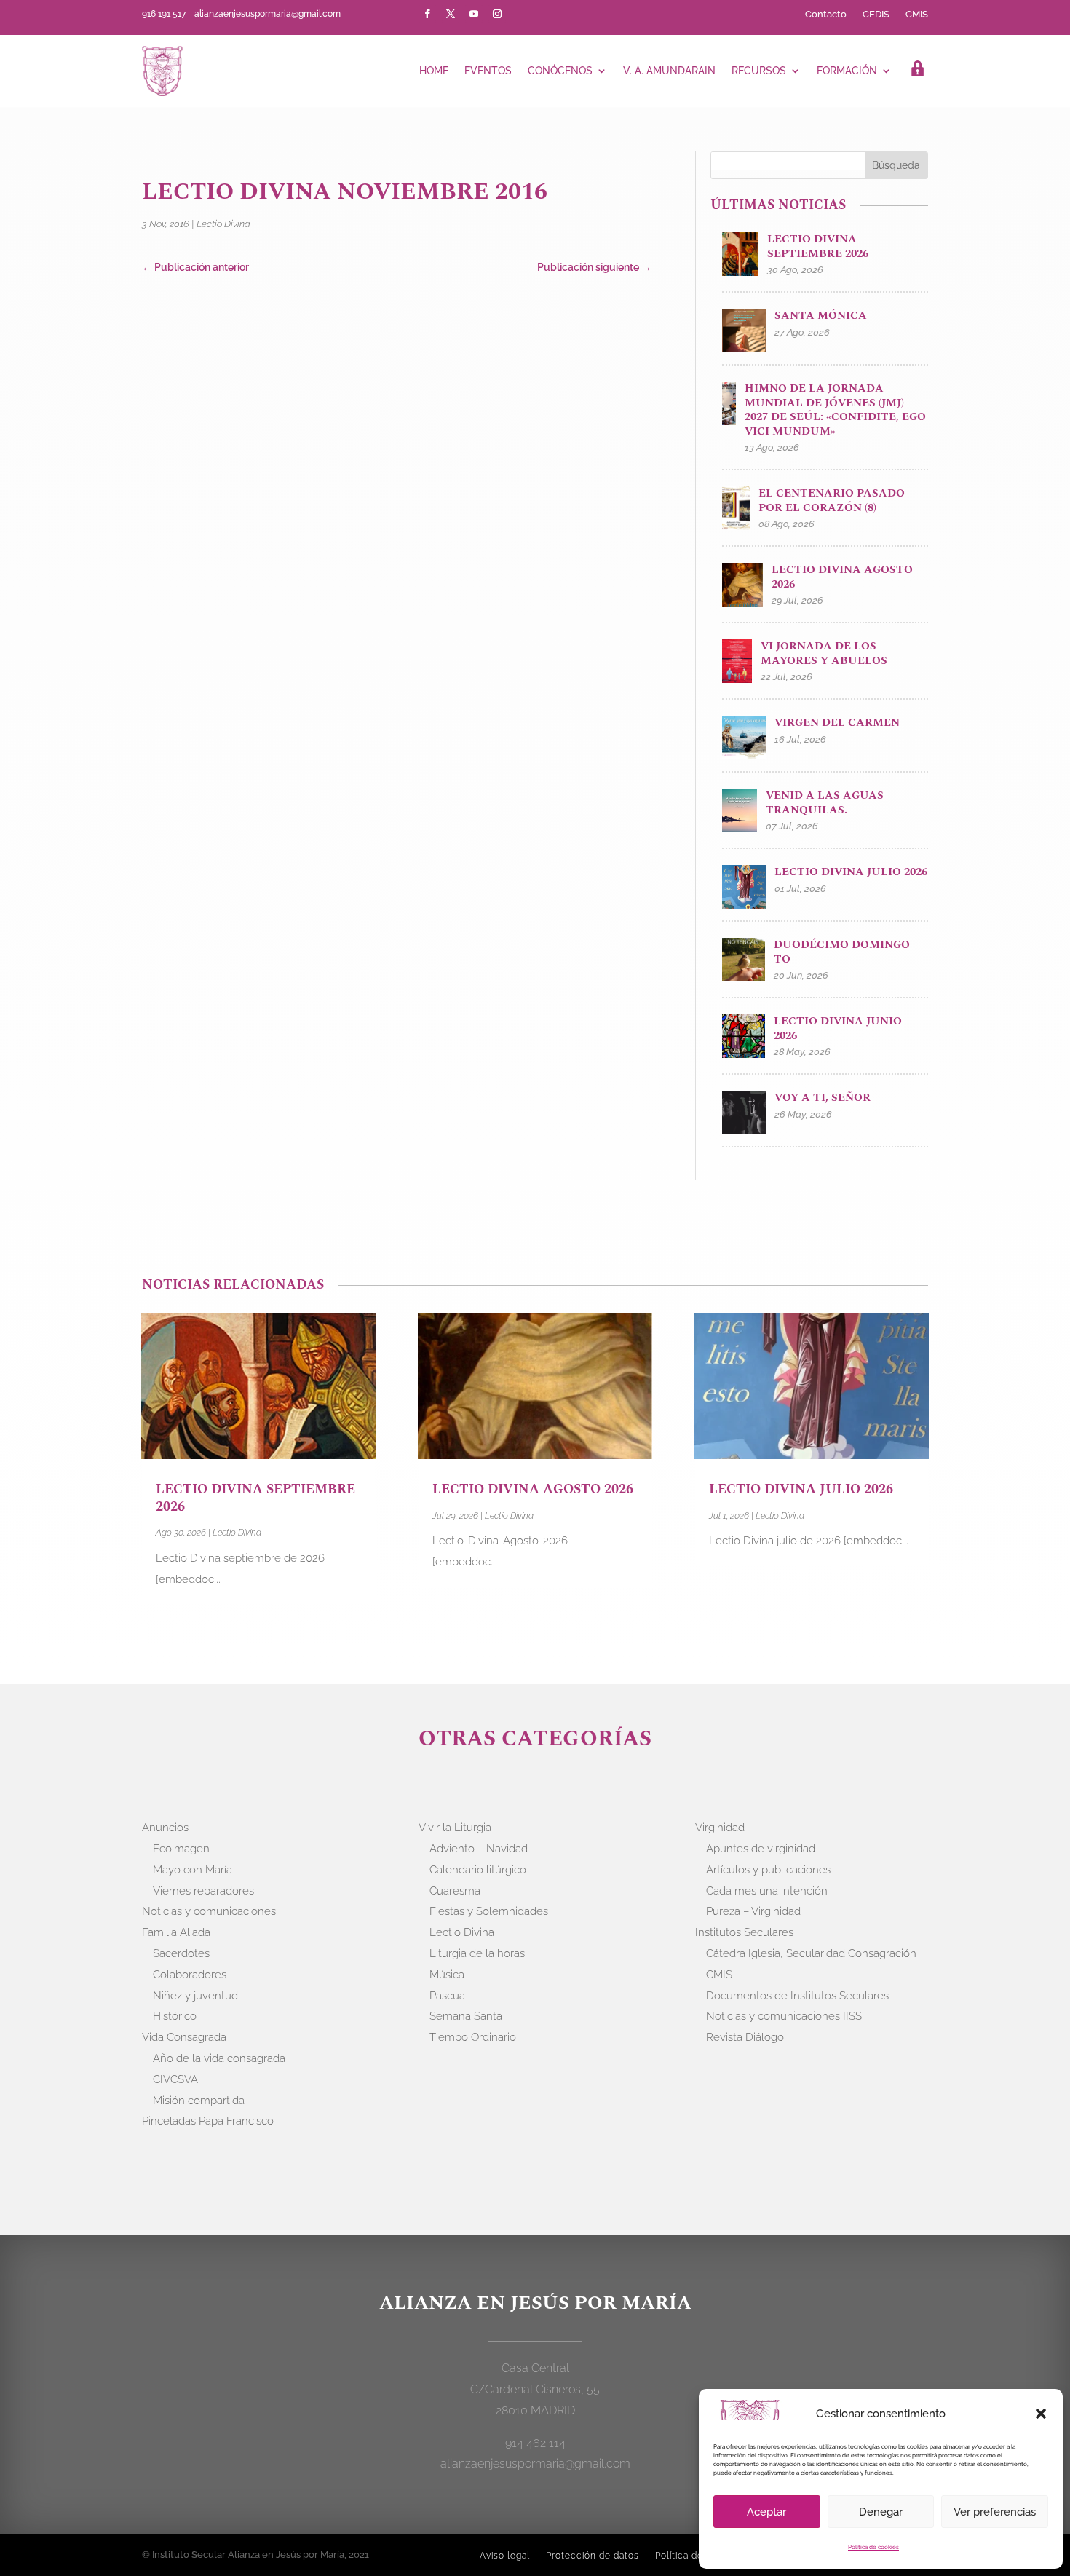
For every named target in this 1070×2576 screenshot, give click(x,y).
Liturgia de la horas (477, 1953)
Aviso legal (505, 2556)
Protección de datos (593, 2556)
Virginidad (720, 1828)
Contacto (826, 15)
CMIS (917, 15)
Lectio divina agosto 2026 (533, 1489)
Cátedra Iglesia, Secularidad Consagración (811, 1953)
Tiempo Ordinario (473, 2037)
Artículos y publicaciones (768, 1870)
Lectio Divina (223, 224)
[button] (1041, 2414)
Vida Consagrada (184, 2037)
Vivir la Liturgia (455, 1828)
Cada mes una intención (767, 1891)
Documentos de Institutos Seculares (797, 1996)
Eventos (488, 71)
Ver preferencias (995, 2512)
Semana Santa (466, 2016)
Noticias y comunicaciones (209, 1911)
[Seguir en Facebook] (427, 14)
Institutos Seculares (744, 1932)
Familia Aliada (176, 1932)
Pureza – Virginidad (753, 1911)
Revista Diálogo (745, 2037)
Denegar (881, 2512)
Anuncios (165, 1828)
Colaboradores (190, 1975)
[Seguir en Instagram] (497, 14)
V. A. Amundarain (669, 71)
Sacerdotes (181, 1953)
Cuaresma (455, 1891)
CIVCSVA (175, 2079)
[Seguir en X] (451, 14)
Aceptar (766, 2512)
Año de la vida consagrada (219, 2058)
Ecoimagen (181, 1849)
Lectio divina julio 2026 (801, 1489)
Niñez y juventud (195, 1996)
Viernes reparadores (203, 1891)
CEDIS (876, 15)
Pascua (447, 1996)
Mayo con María (193, 1870)
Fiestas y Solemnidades (489, 1911)
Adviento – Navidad (479, 1849)
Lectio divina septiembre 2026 (255, 1498)
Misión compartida (199, 2101)
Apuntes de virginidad (761, 1849)
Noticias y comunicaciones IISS (784, 2016)
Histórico (175, 2016)
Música (447, 1975)
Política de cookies (873, 2547)
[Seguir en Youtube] (474, 14)
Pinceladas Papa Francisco (208, 2121)
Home (434, 71)
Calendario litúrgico (478, 1870)
